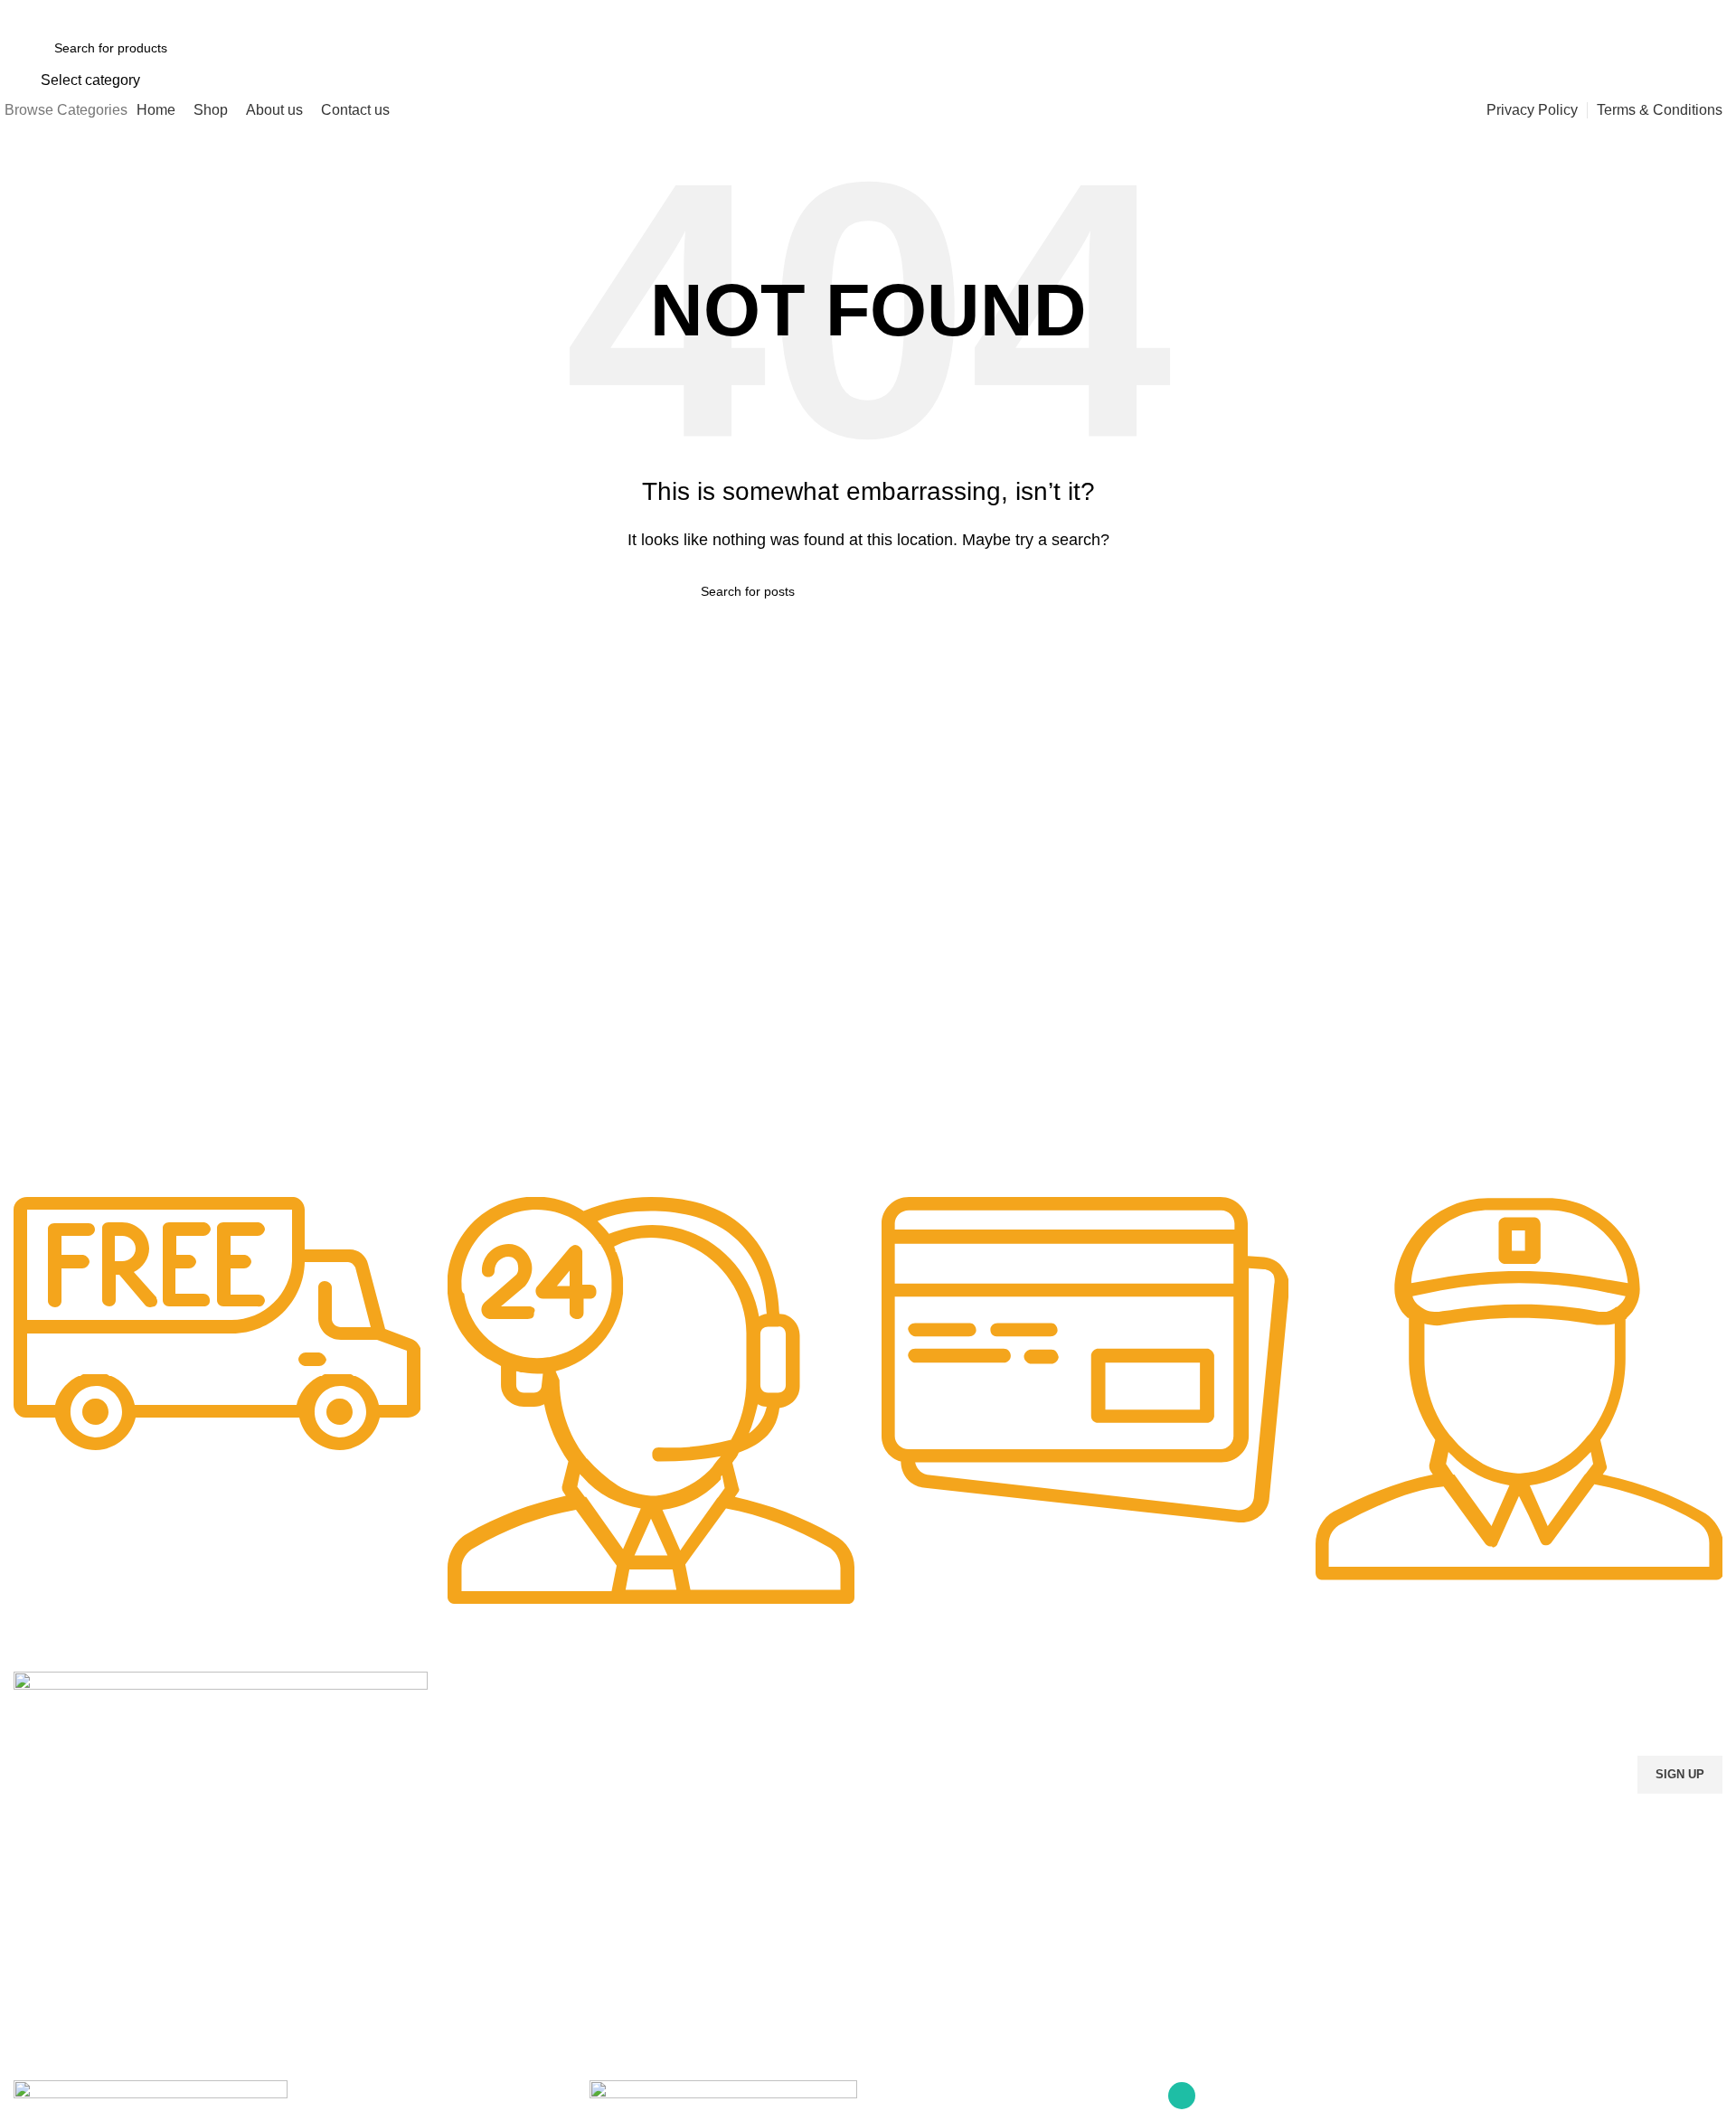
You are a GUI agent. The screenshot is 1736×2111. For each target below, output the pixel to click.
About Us (903, 1748)
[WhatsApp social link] (1711, 14)
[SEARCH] (1421, 60)
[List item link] (221, 1910)
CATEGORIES (487, 1687)
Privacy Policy (916, 1811)
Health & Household (503, 1842)
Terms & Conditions (933, 1842)
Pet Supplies (481, 1748)
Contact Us (909, 1780)
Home (894, 1718)
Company (909, 1687)
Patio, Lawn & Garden (509, 1811)
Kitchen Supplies (493, 1780)
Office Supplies (489, 1718)
